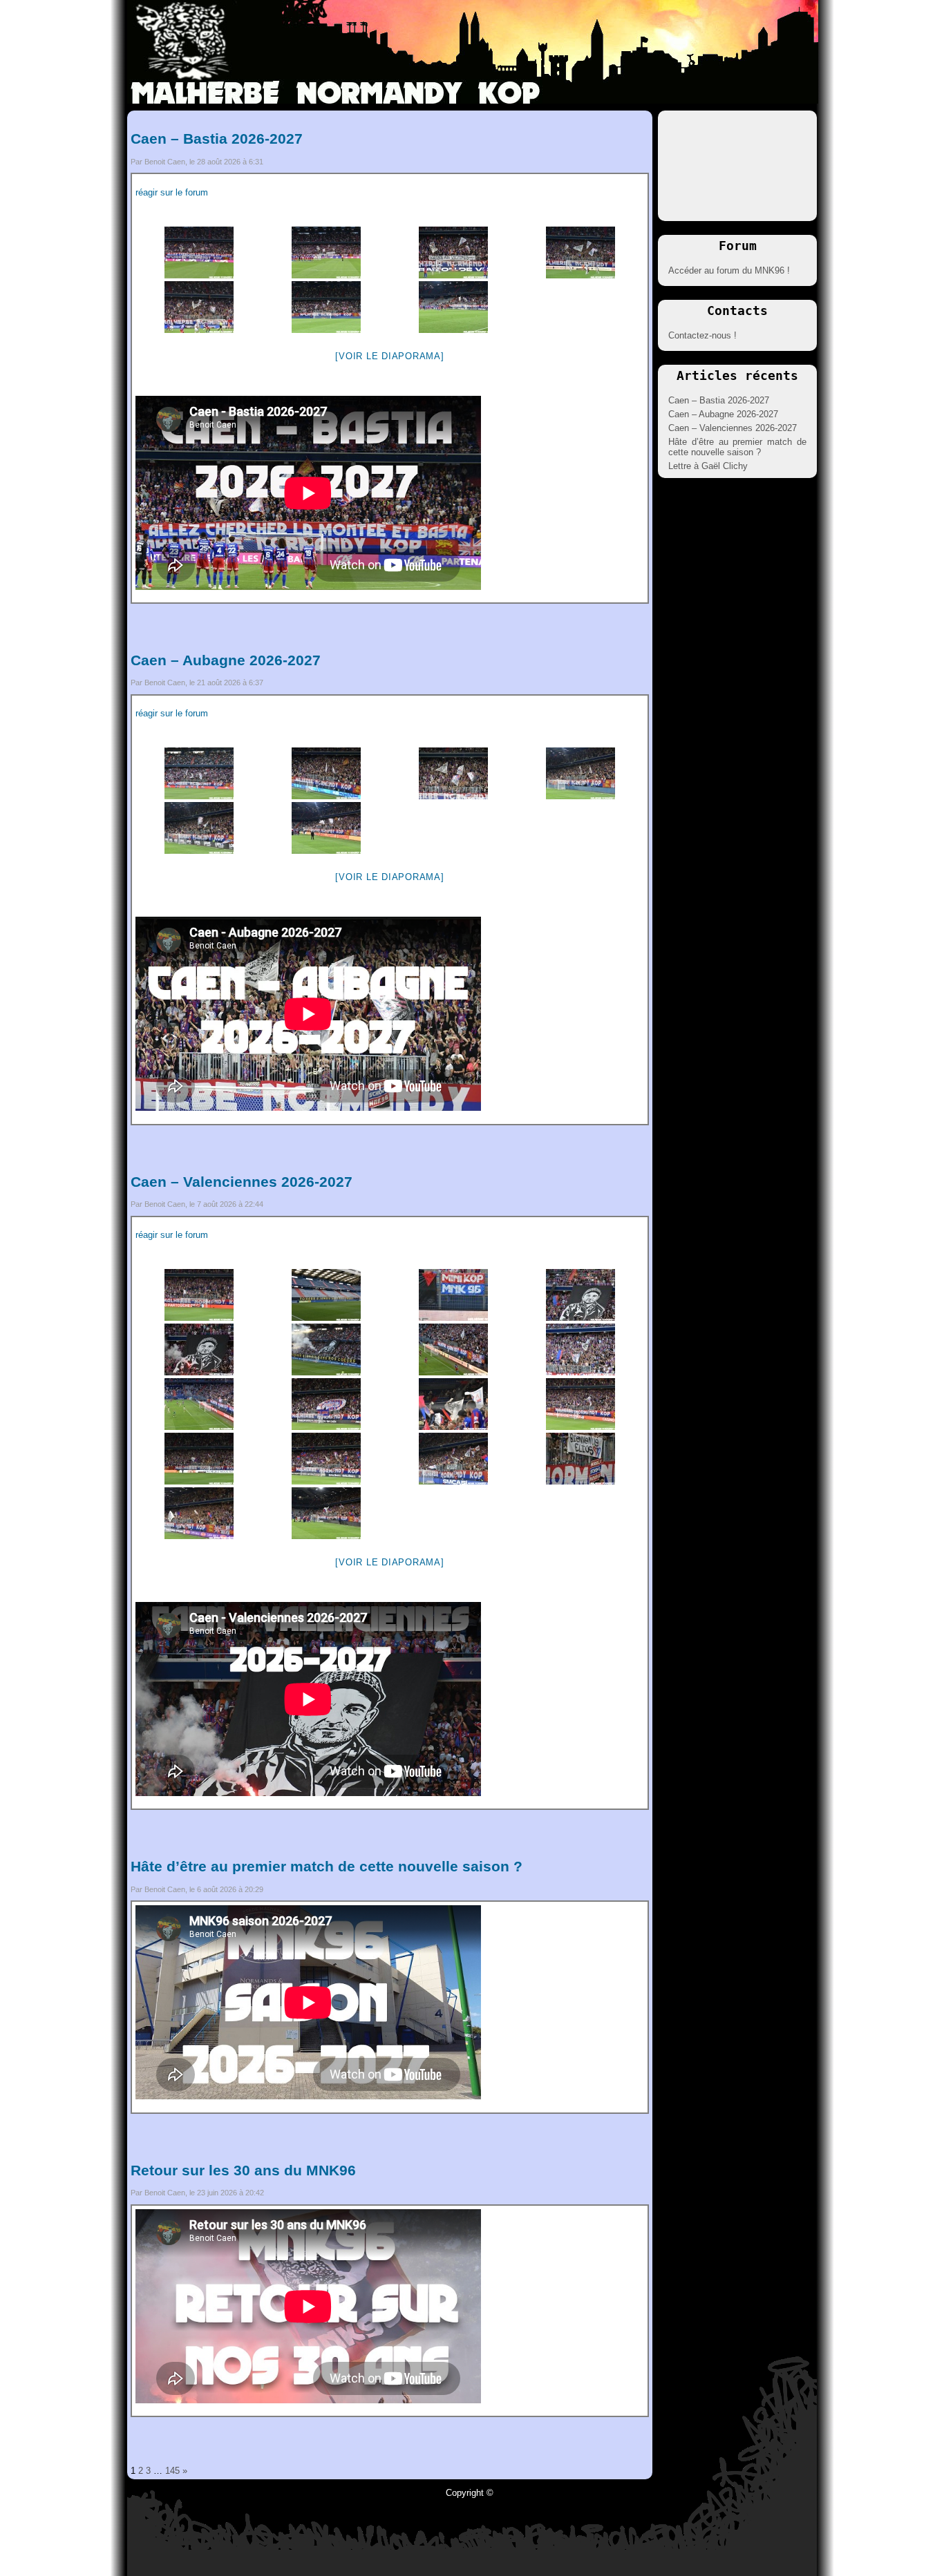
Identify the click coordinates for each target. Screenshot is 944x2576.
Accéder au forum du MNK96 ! (729, 270)
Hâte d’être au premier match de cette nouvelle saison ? (327, 1866)
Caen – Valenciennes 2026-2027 (242, 1182)
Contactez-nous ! (702, 335)
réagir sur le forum (172, 192)
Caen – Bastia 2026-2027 (217, 139)
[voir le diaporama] (389, 356)
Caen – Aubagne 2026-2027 (226, 660)
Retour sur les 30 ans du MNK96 (243, 2170)
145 (172, 2471)
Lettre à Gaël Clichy (708, 466)
